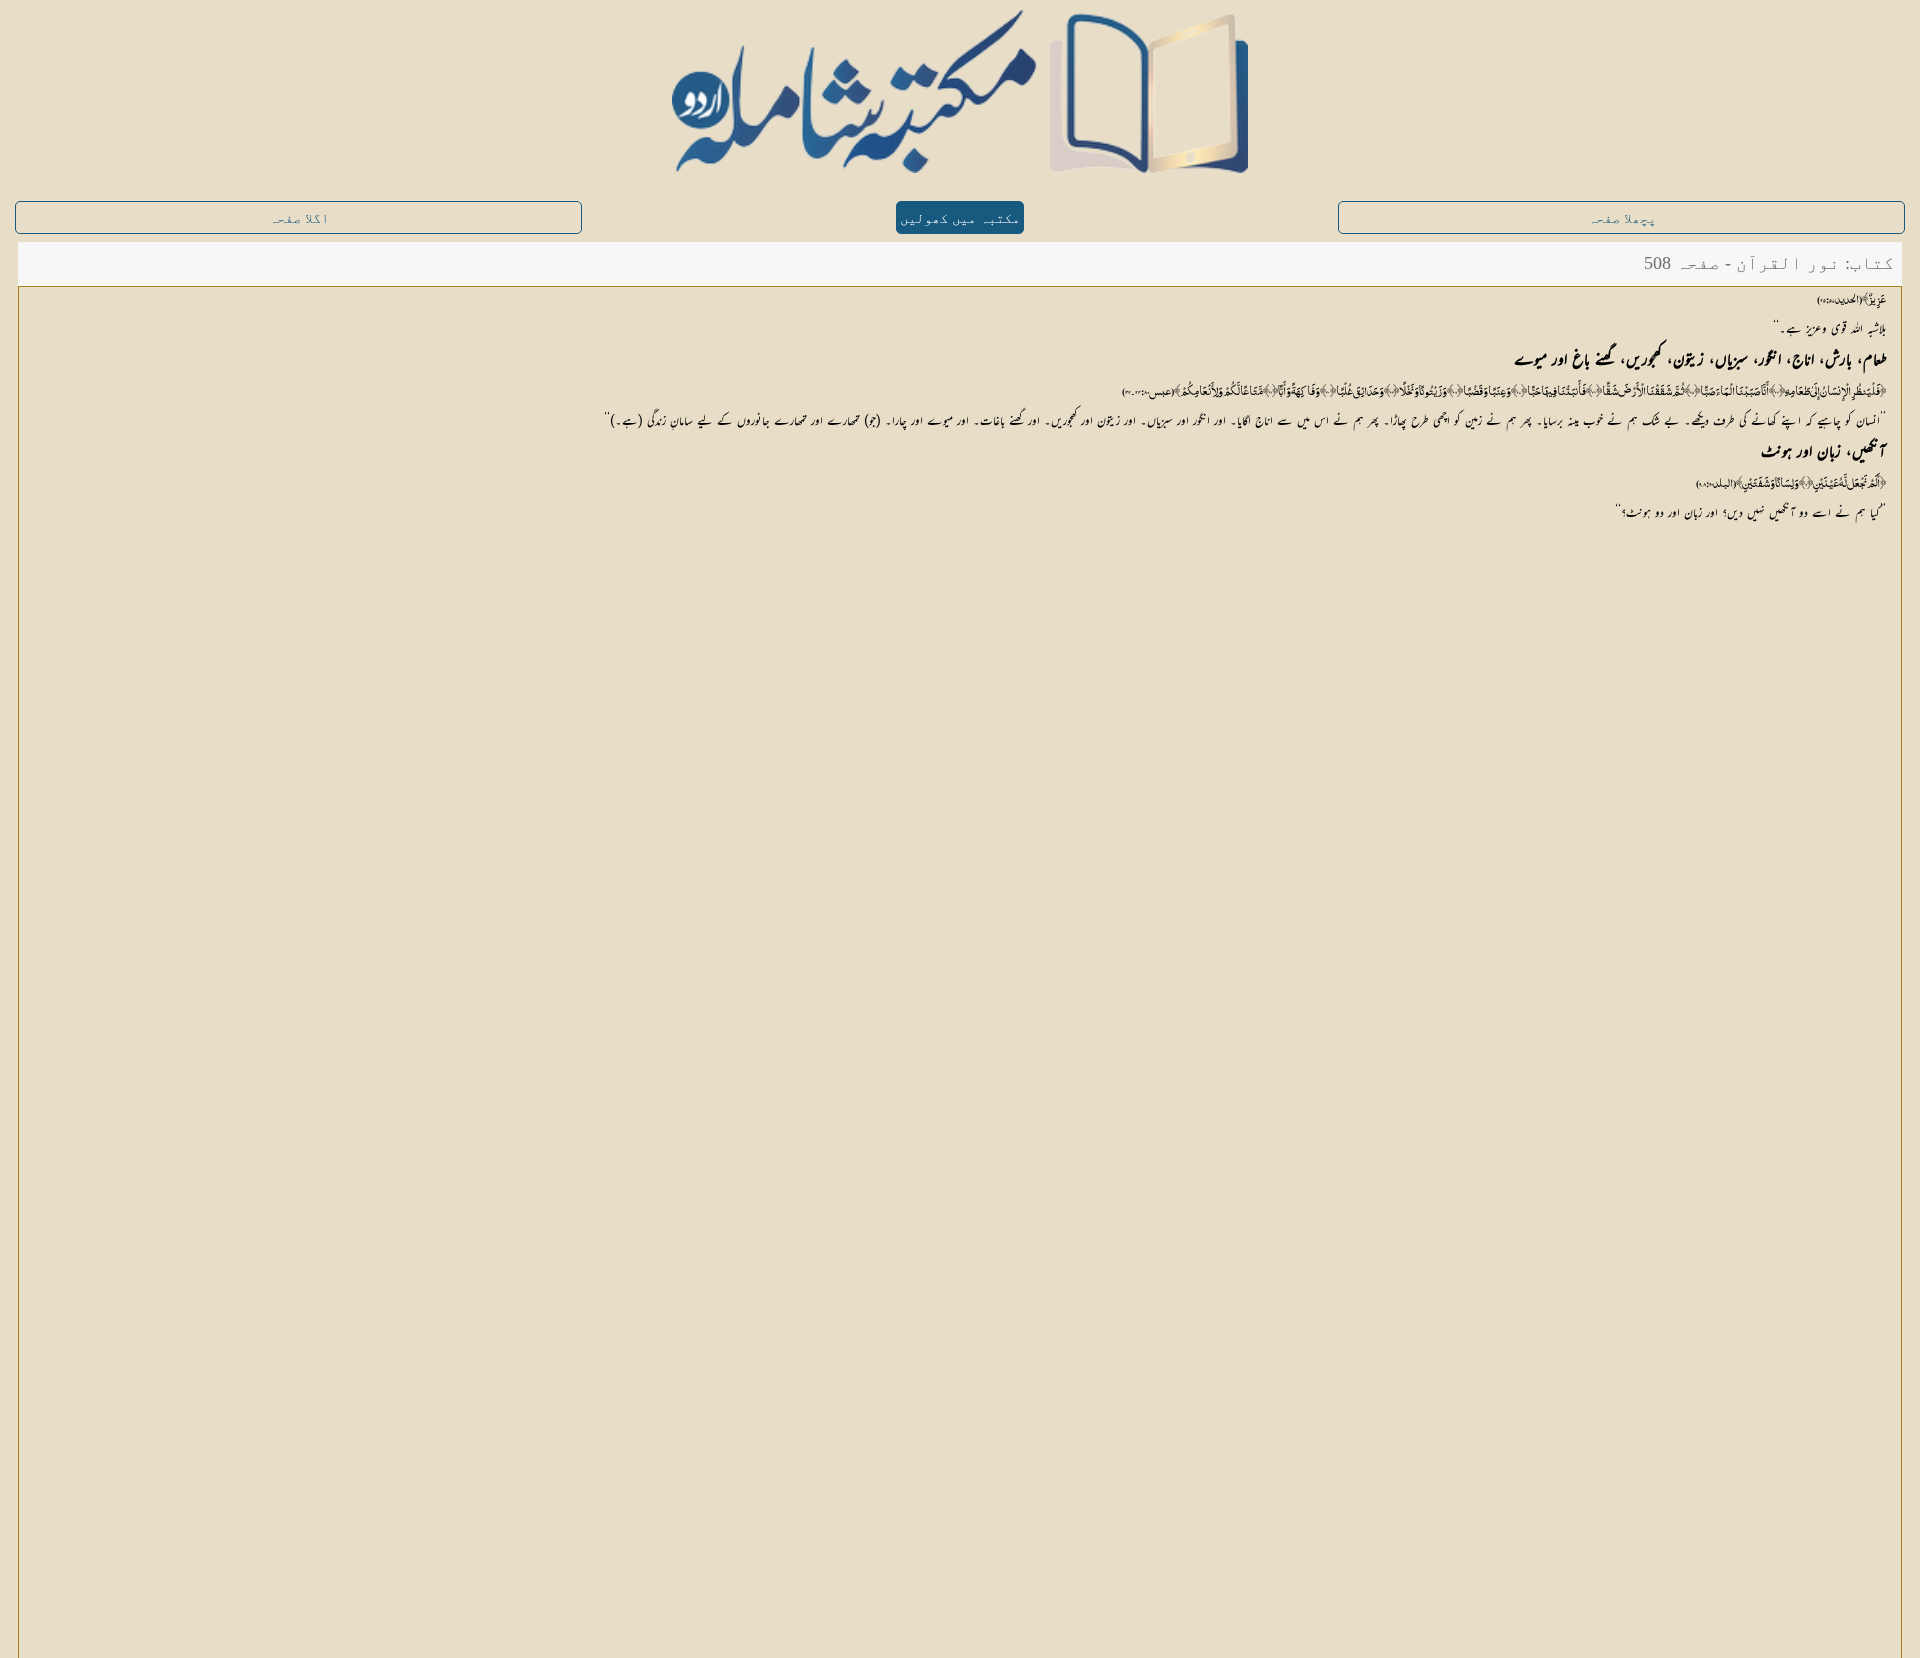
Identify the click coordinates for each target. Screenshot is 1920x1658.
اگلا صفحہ (299, 218)
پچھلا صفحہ (1622, 218)
